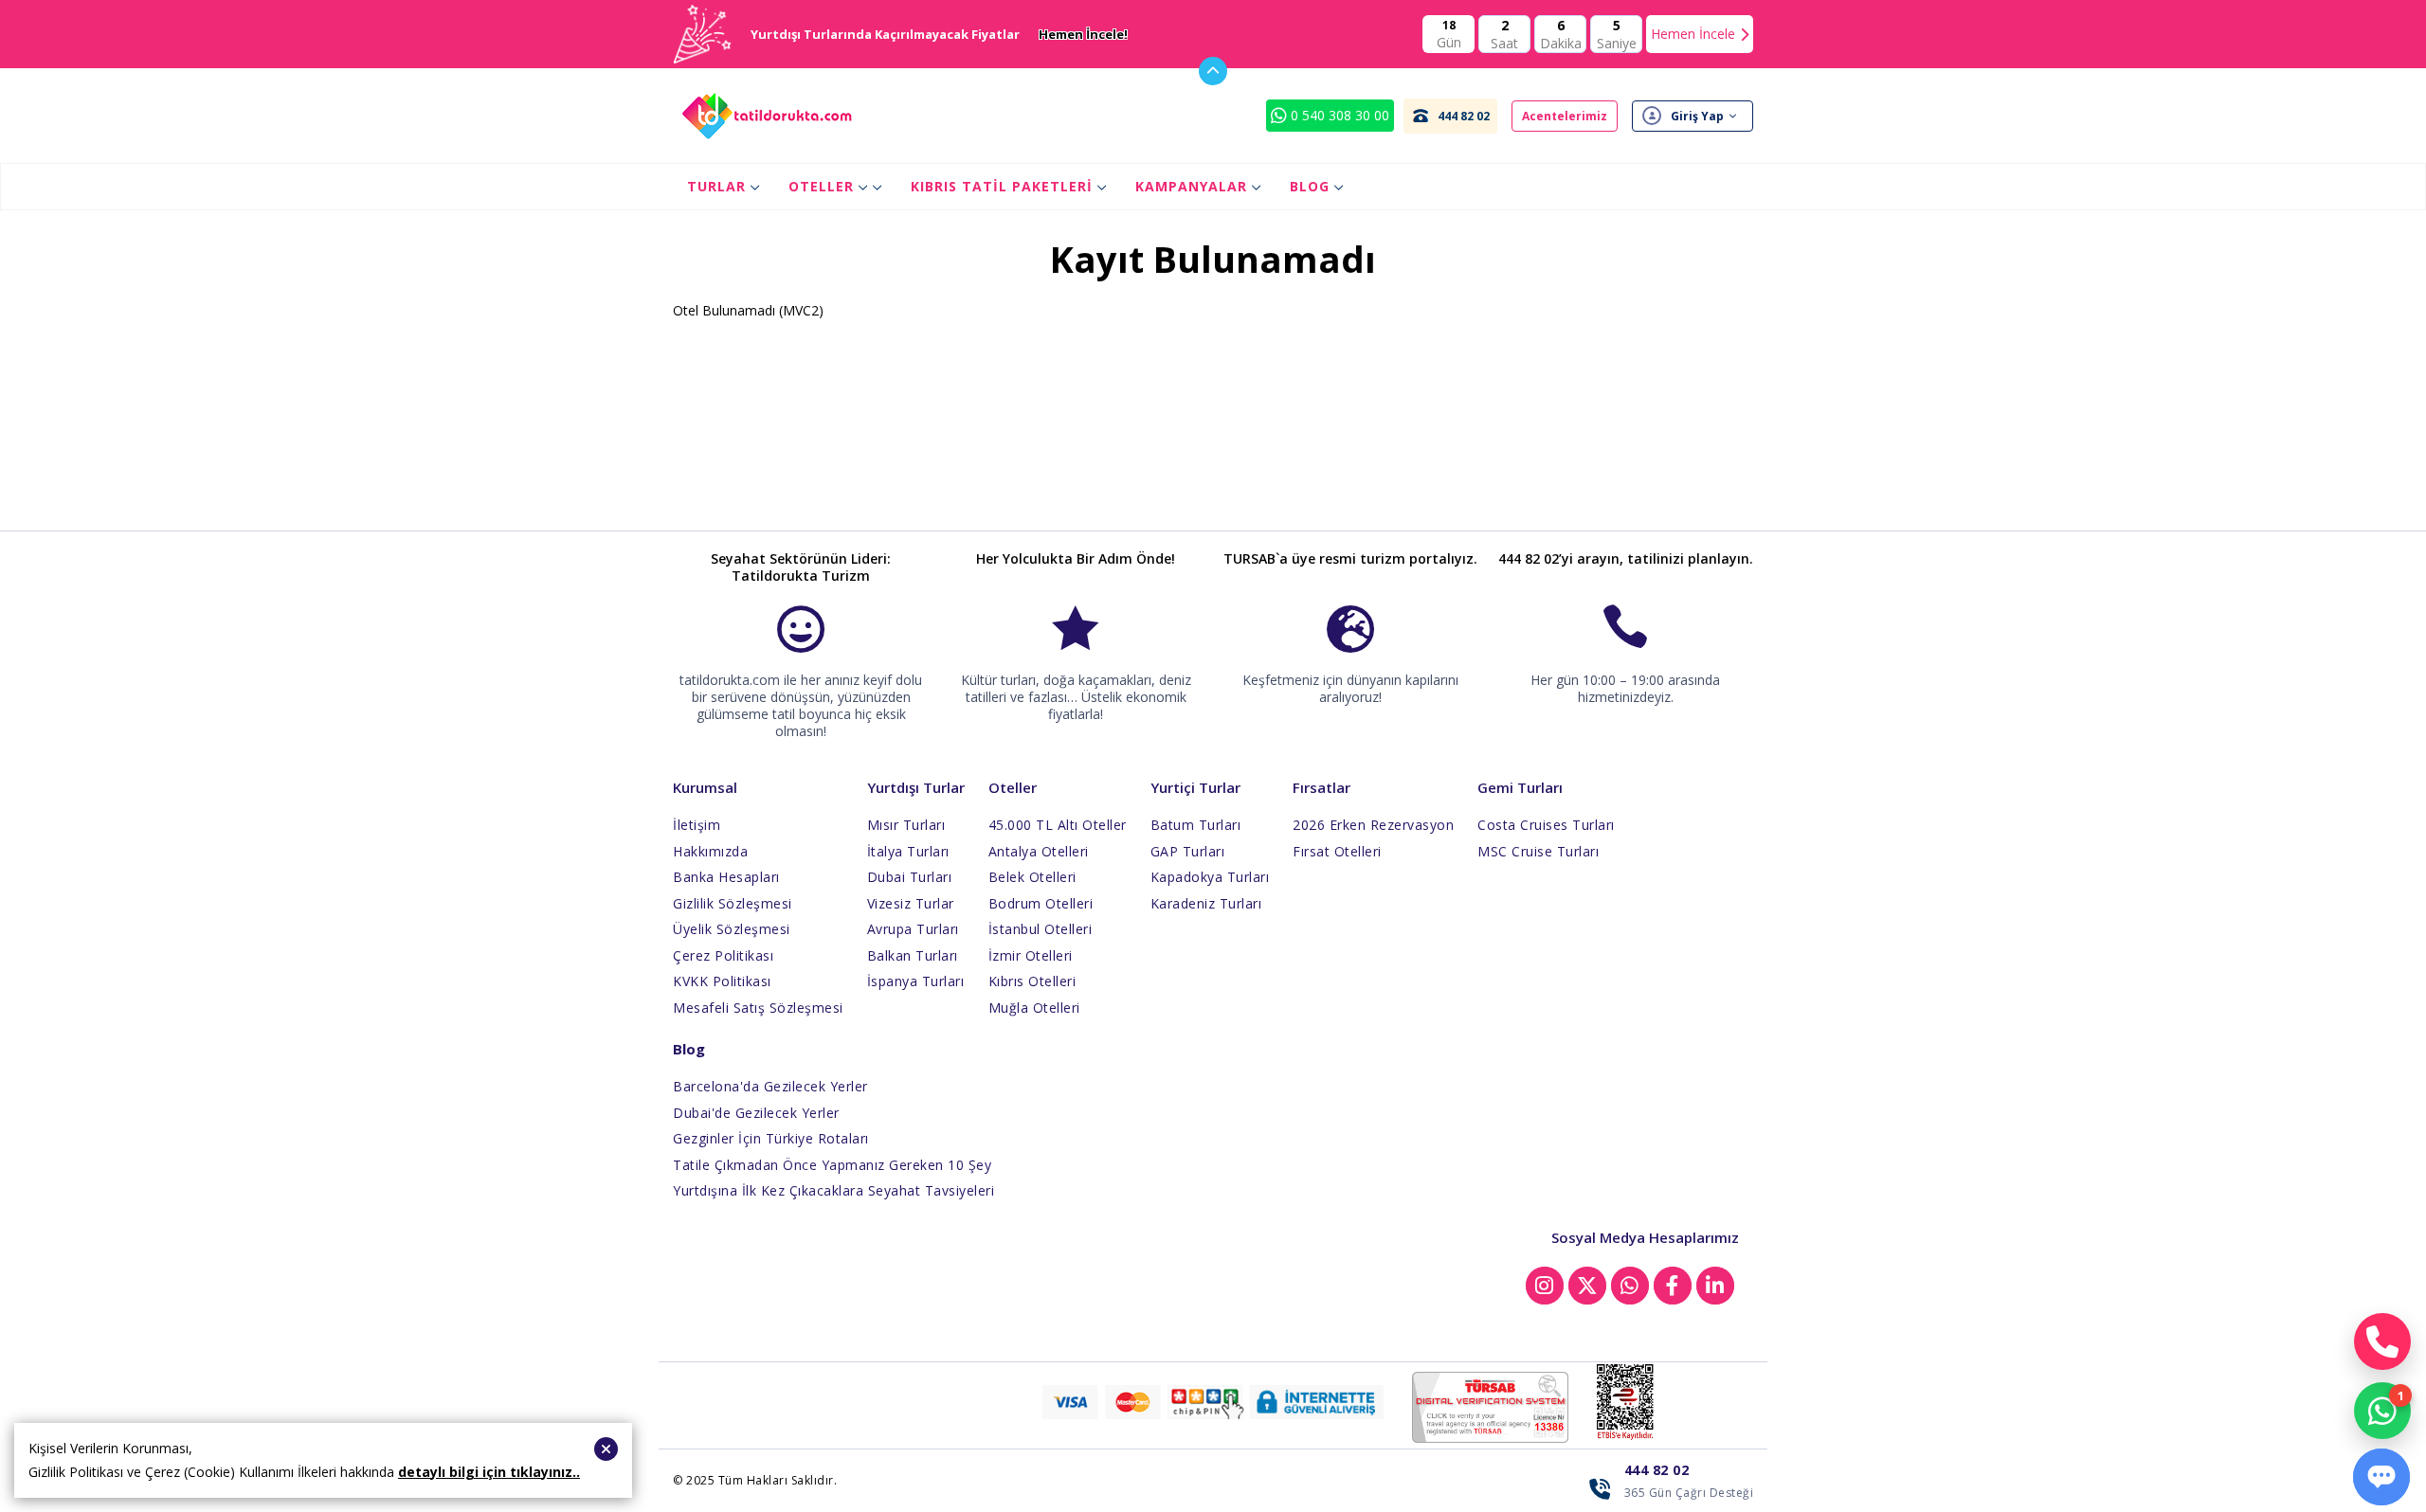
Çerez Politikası (723, 955)
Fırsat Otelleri (1337, 851)
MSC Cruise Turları (1538, 851)
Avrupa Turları (913, 929)
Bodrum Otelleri (1041, 903)
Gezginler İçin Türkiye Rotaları (771, 1138)
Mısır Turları (906, 825)
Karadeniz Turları (1206, 903)
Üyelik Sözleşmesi (732, 929)
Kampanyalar (1191, 186)
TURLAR (716, 186)
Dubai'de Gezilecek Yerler (756, 1113)
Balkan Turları (913, 955)
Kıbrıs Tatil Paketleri (1002, 186)
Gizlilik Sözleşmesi (733, 903)
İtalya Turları (908, 851)
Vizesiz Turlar (911, 903)
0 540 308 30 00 (1338, 115)
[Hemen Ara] (2382, 1341)
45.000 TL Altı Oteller (1058, 825)
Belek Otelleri (1032, 877)
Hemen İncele (1693, 34)
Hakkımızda (710, 851)
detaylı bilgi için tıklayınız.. (489, 1472)
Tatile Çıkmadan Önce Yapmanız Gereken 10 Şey (832, 1165)
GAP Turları (1188, 851)
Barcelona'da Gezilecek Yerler (770, 1086)
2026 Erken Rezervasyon (1373, 825)
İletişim (697, 825)
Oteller (821, 186)
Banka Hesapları (726, 877)
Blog (1310, 186)
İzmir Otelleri (1031, 955)
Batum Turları (1196, 825)
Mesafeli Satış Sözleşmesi (758, 1008)
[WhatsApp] (2382, 1411)
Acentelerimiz (1565, 116)
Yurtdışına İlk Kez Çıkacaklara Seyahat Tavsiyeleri (833, 1190)
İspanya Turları (916, 981)
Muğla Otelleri (1034, 1008)
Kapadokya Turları (1210, 877)
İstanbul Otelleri (1041, 929)
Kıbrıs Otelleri (1032, 981)
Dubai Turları (910, 877)
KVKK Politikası (722, 981)
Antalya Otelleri (1039, 851)
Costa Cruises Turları (1546, 825)
